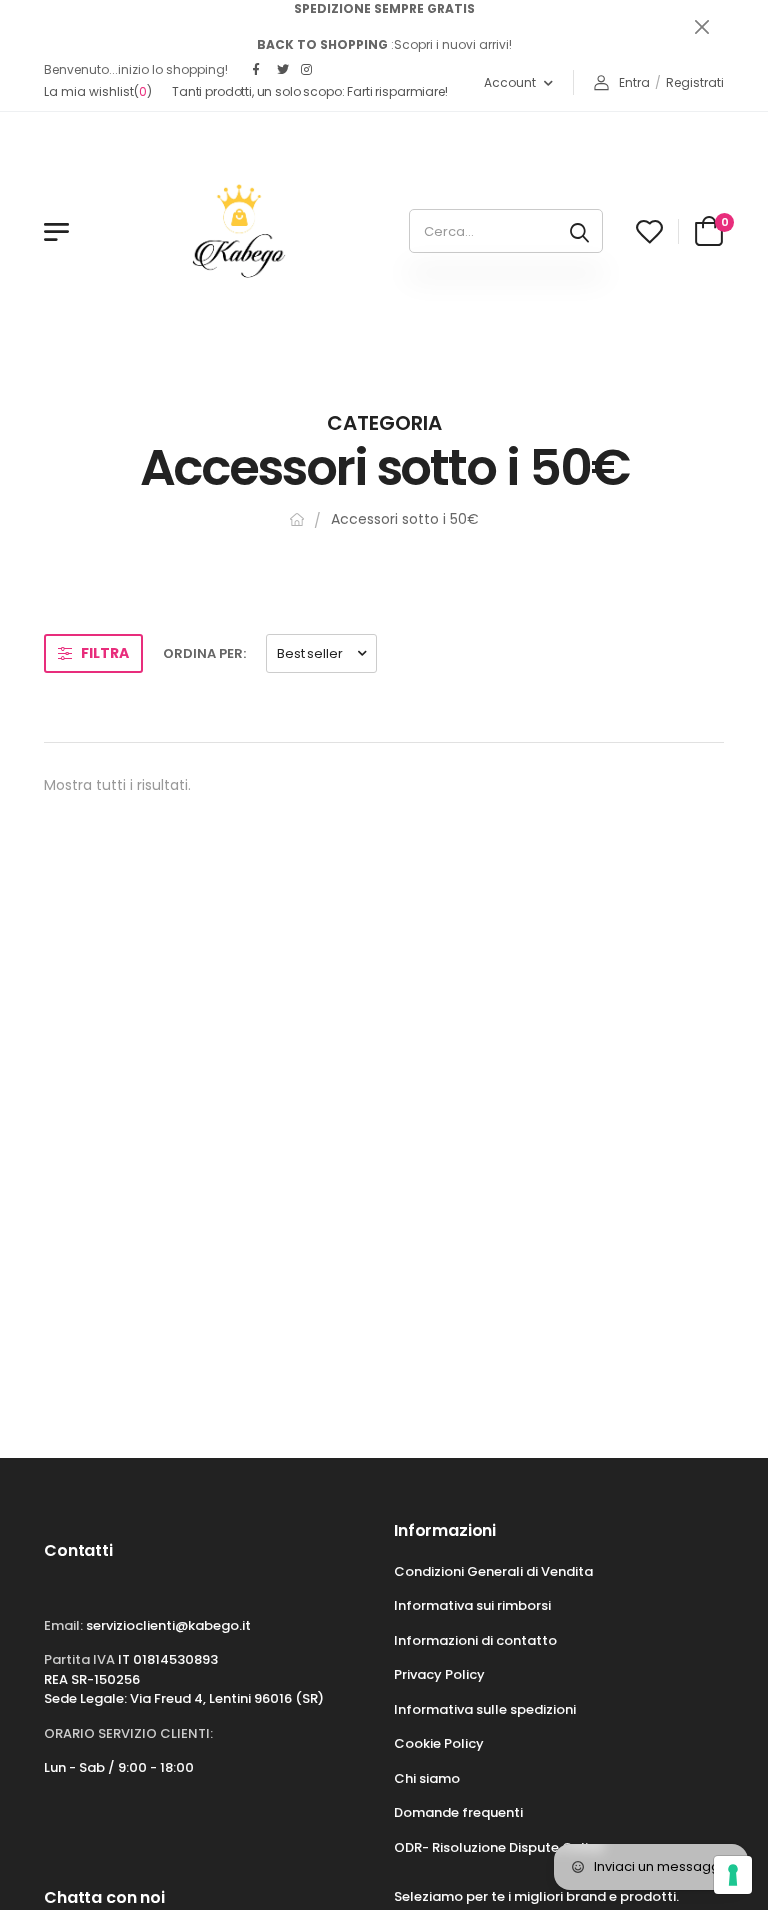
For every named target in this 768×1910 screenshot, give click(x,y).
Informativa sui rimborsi (472, 1605)
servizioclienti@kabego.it (168, 1625)
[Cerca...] (579, 231)
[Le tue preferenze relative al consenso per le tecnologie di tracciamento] (733, 1875)
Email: (63, 1625)
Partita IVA (79, 1659)
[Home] (297, 519)
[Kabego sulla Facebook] (260, 70)
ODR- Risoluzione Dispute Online (499, 1847)
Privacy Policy (439, 1674)
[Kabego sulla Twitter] (284, 70)
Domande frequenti (458, 1812)
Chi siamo (427, 1778)
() (98, 92)
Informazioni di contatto (475, 1640)
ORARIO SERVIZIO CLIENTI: (128, 1733)
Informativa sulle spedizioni (485, 1709)
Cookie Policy (439, 1743)
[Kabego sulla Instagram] (308, 70)
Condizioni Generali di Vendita (493, 1571)
